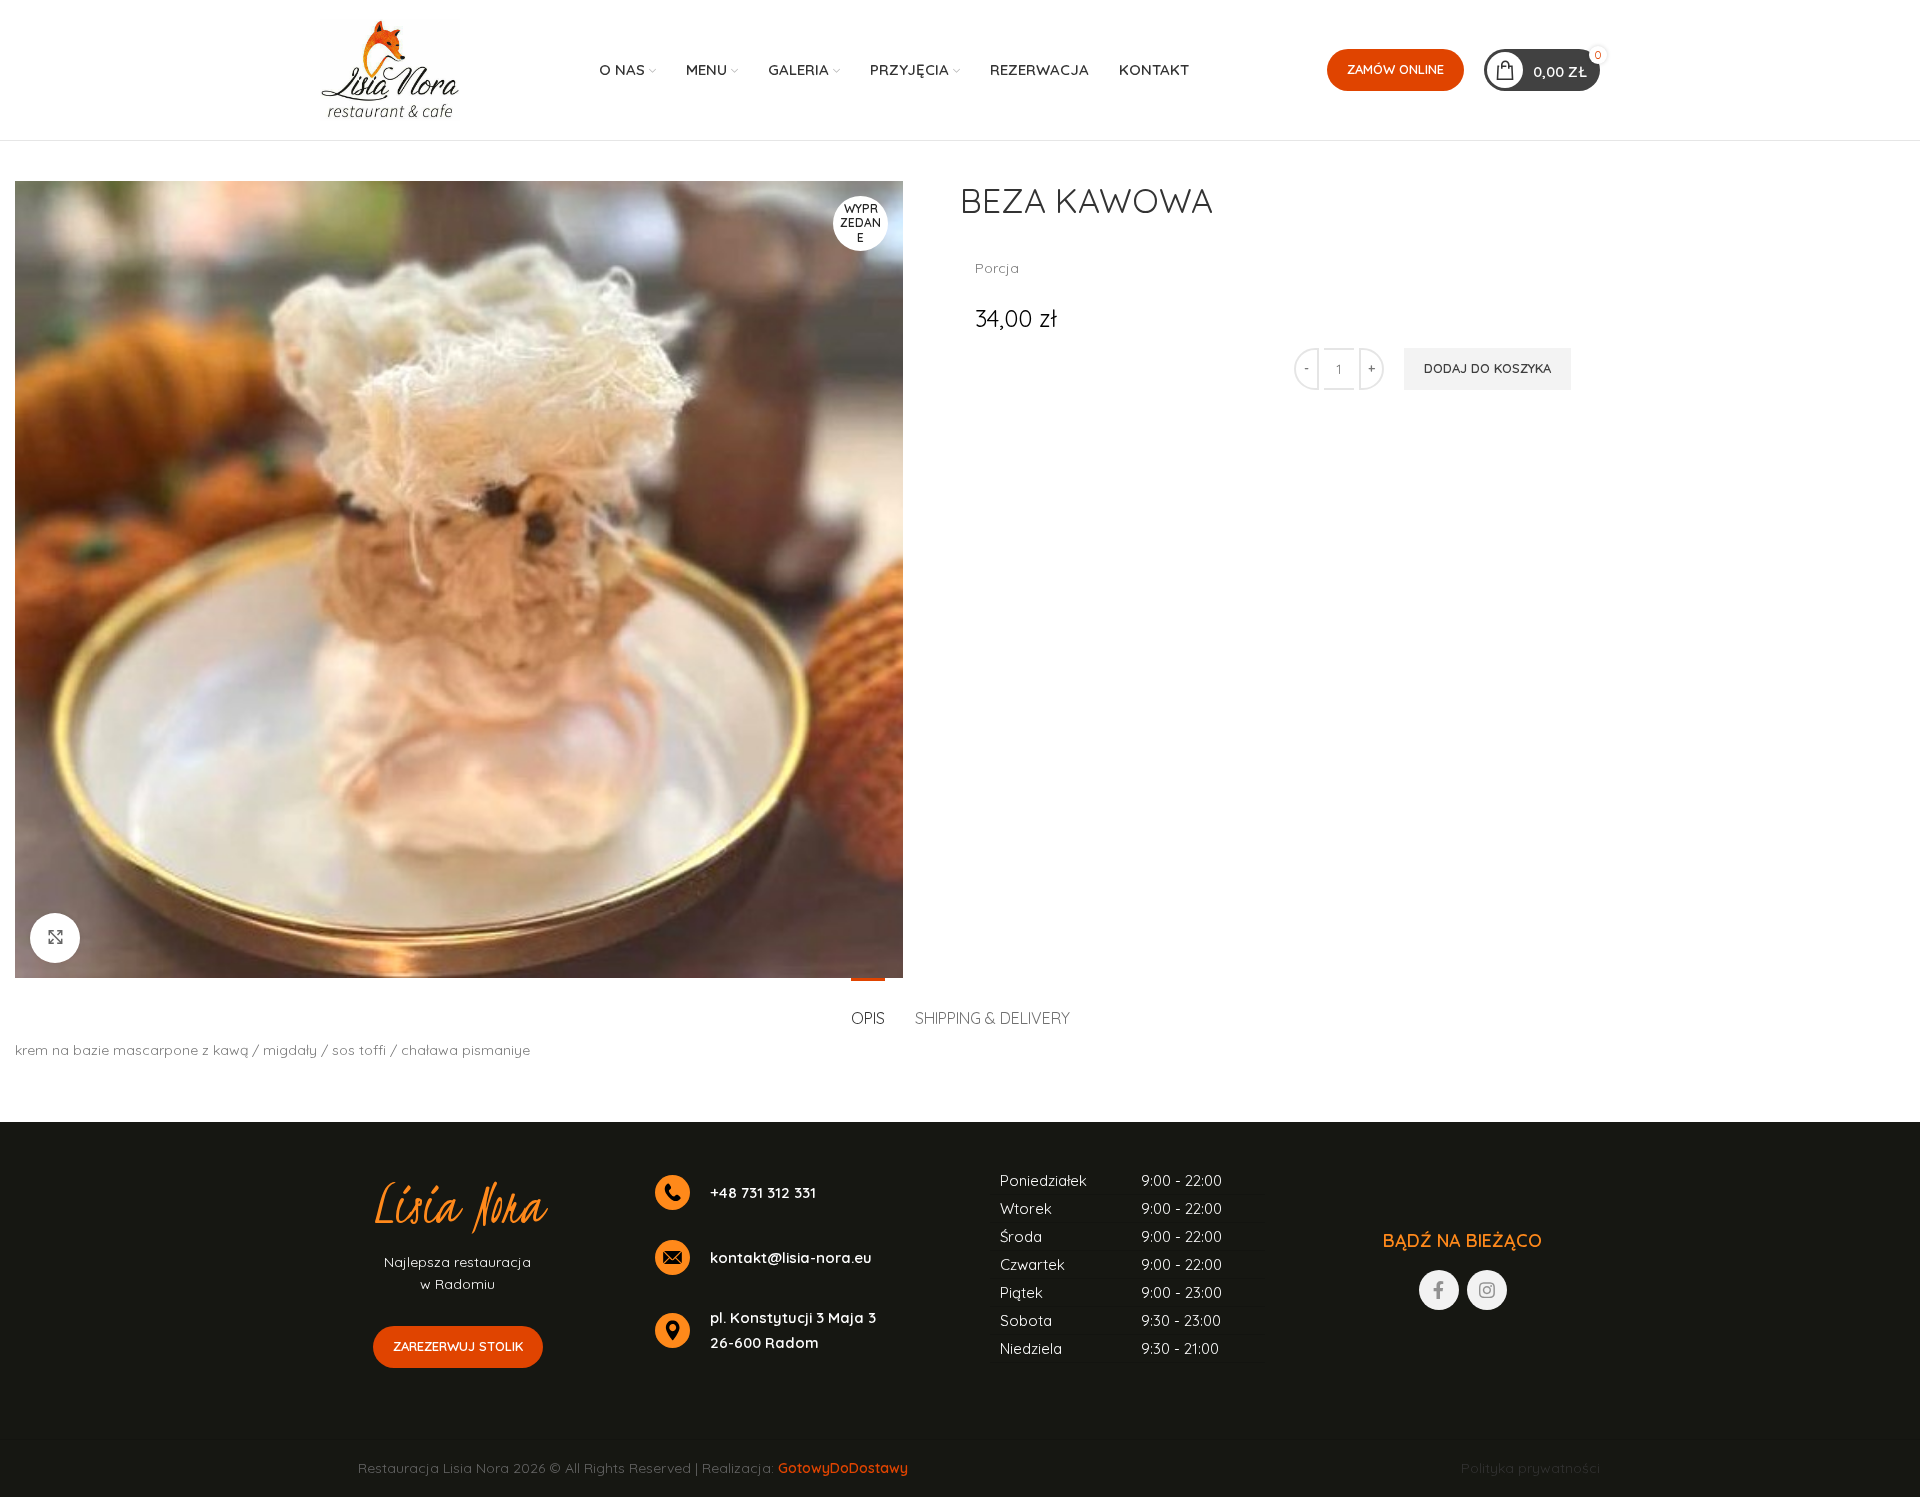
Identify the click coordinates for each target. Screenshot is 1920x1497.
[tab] (868, 1008)
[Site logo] (390, 69)
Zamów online (1395, 69)
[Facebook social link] (1439, 1290)
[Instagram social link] (1487, 1290)
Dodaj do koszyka (1487, 368)
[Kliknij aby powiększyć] (55, 938)
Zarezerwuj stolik (458, 1346)
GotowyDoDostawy (843, 1468)
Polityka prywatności (1530, 1468)
